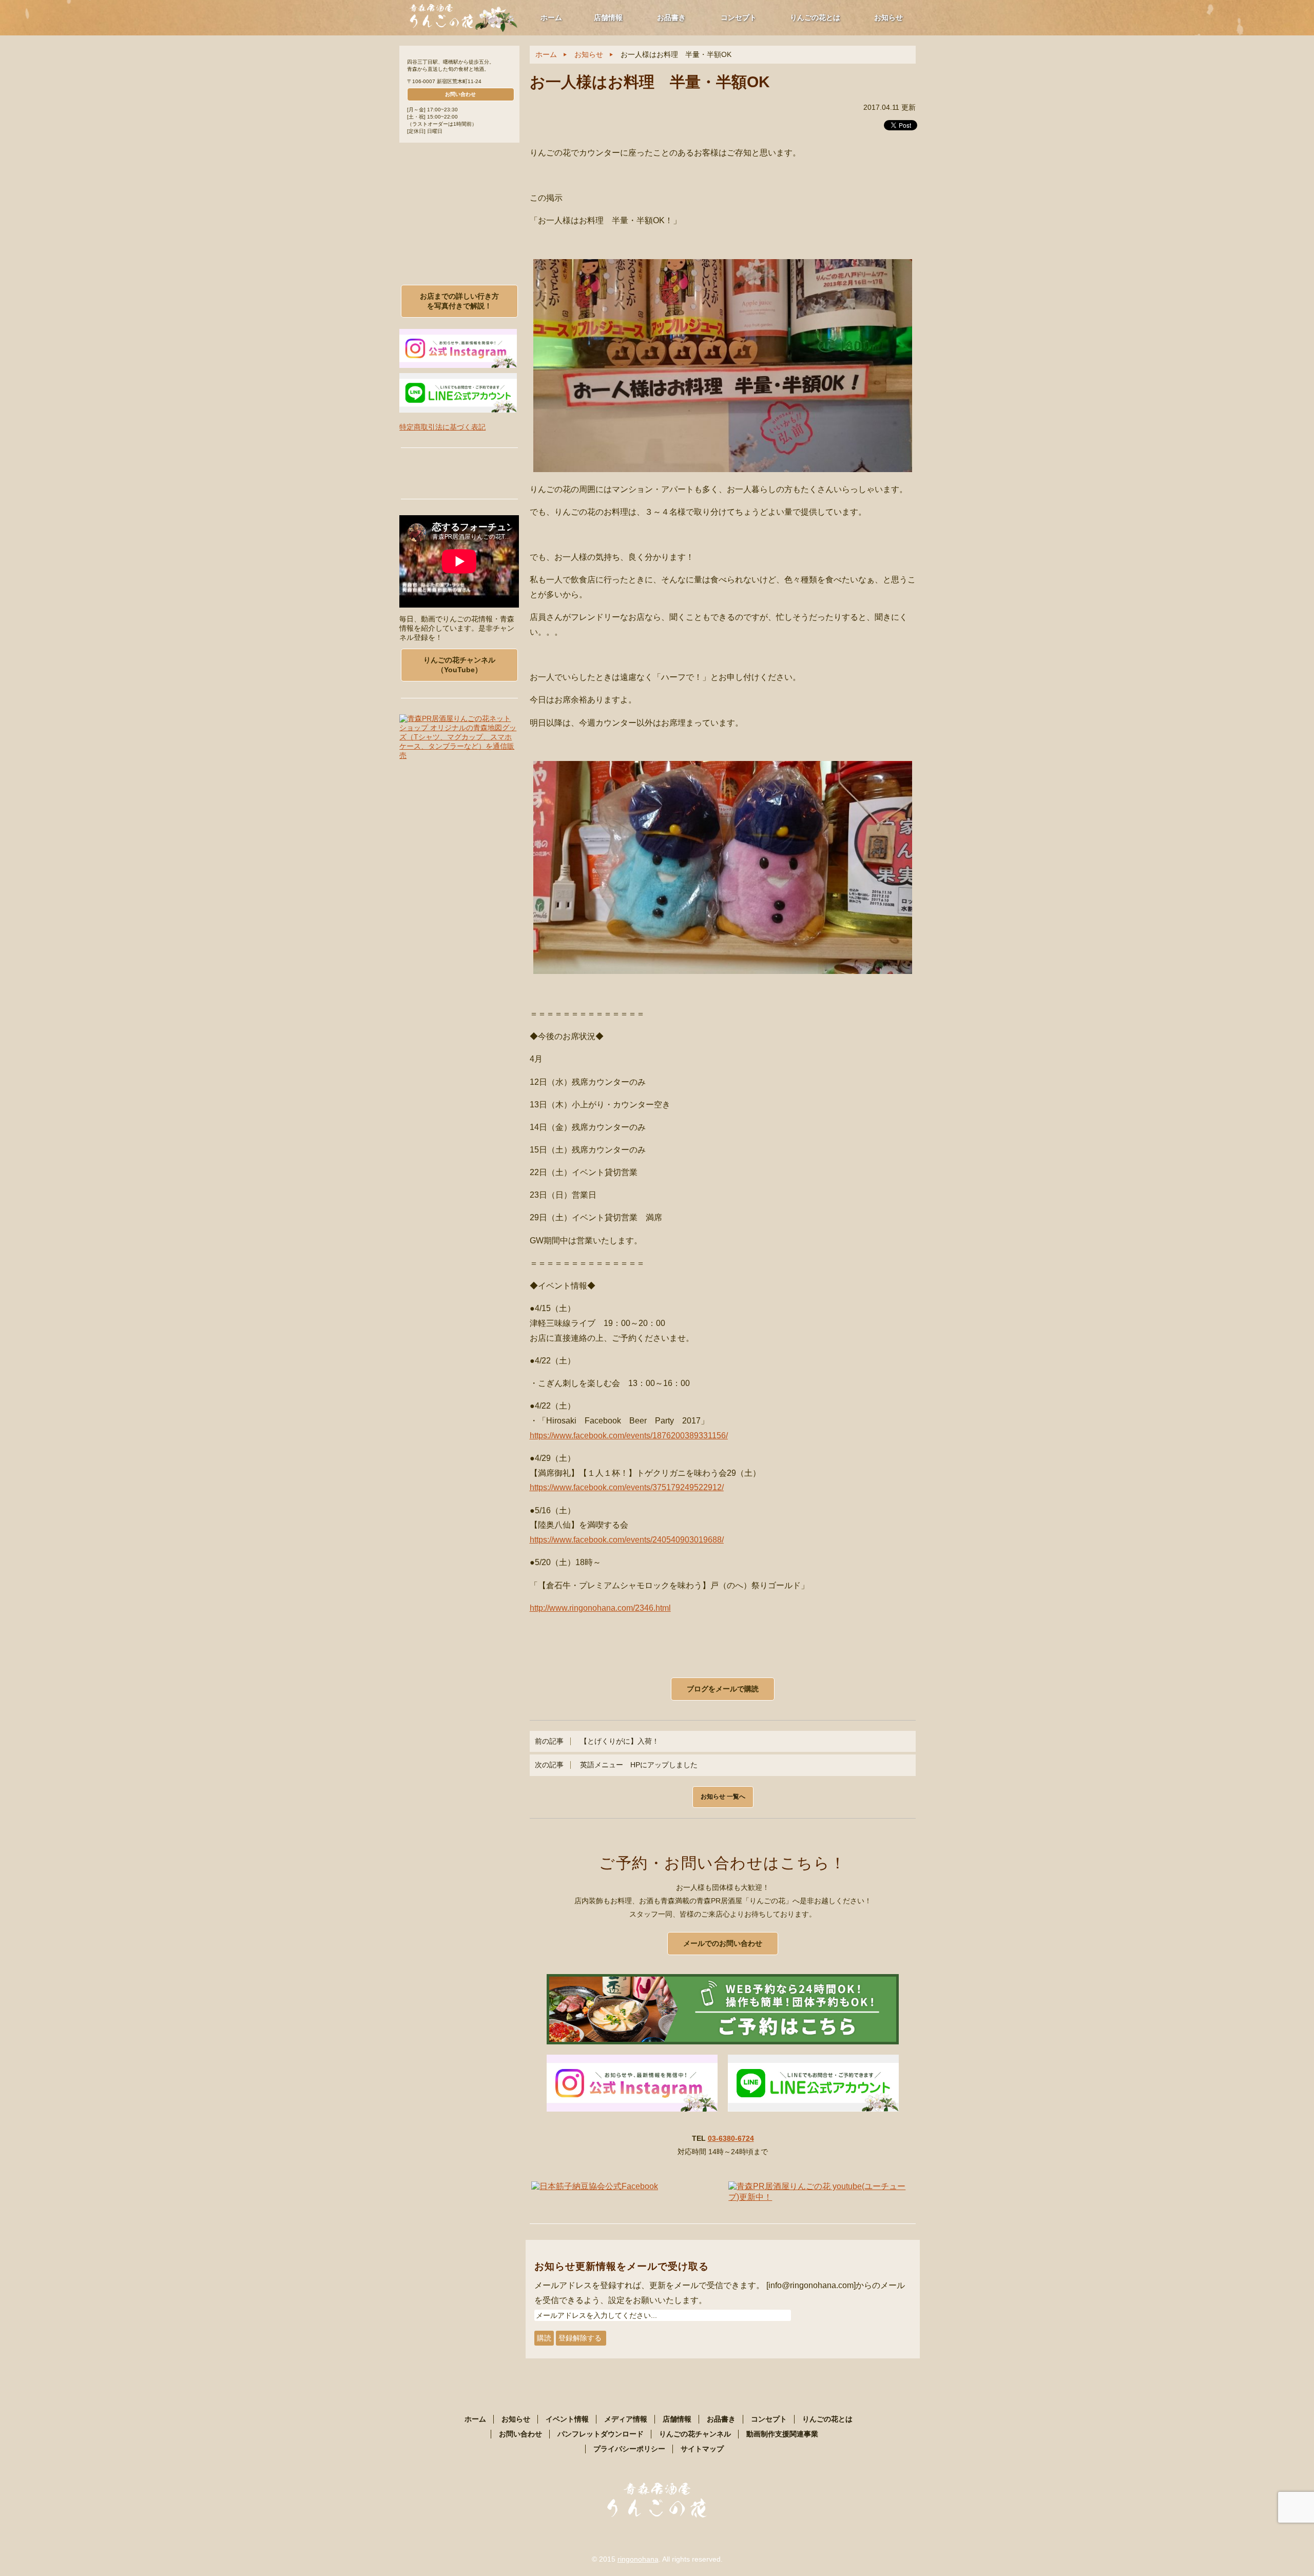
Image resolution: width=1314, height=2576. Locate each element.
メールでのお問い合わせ (723, 1943)
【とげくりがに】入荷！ (597, 1741)
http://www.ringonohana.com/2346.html (600, 1608)
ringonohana (638, 2559)
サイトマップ (702, 2449)
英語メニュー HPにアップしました (616, 1765)
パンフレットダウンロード (601, 2434)
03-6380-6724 (731, 2138)
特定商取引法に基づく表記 (442, 427)
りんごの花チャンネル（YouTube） (459, 665)
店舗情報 (608, 17)
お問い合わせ (460, 94)
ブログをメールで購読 (723, 1689)
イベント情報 (567, 2419)
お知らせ (888, 17)
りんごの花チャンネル (695, 2434)
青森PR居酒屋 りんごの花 (464, 17)
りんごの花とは (815, 17)
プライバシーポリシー (629, 2449)
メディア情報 (626, 2419)
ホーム (551, 17)
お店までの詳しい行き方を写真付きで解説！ (459, 301)
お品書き (671, 17)
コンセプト (739, 17)
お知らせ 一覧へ (723, 1797)
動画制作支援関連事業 (782, 2434)
